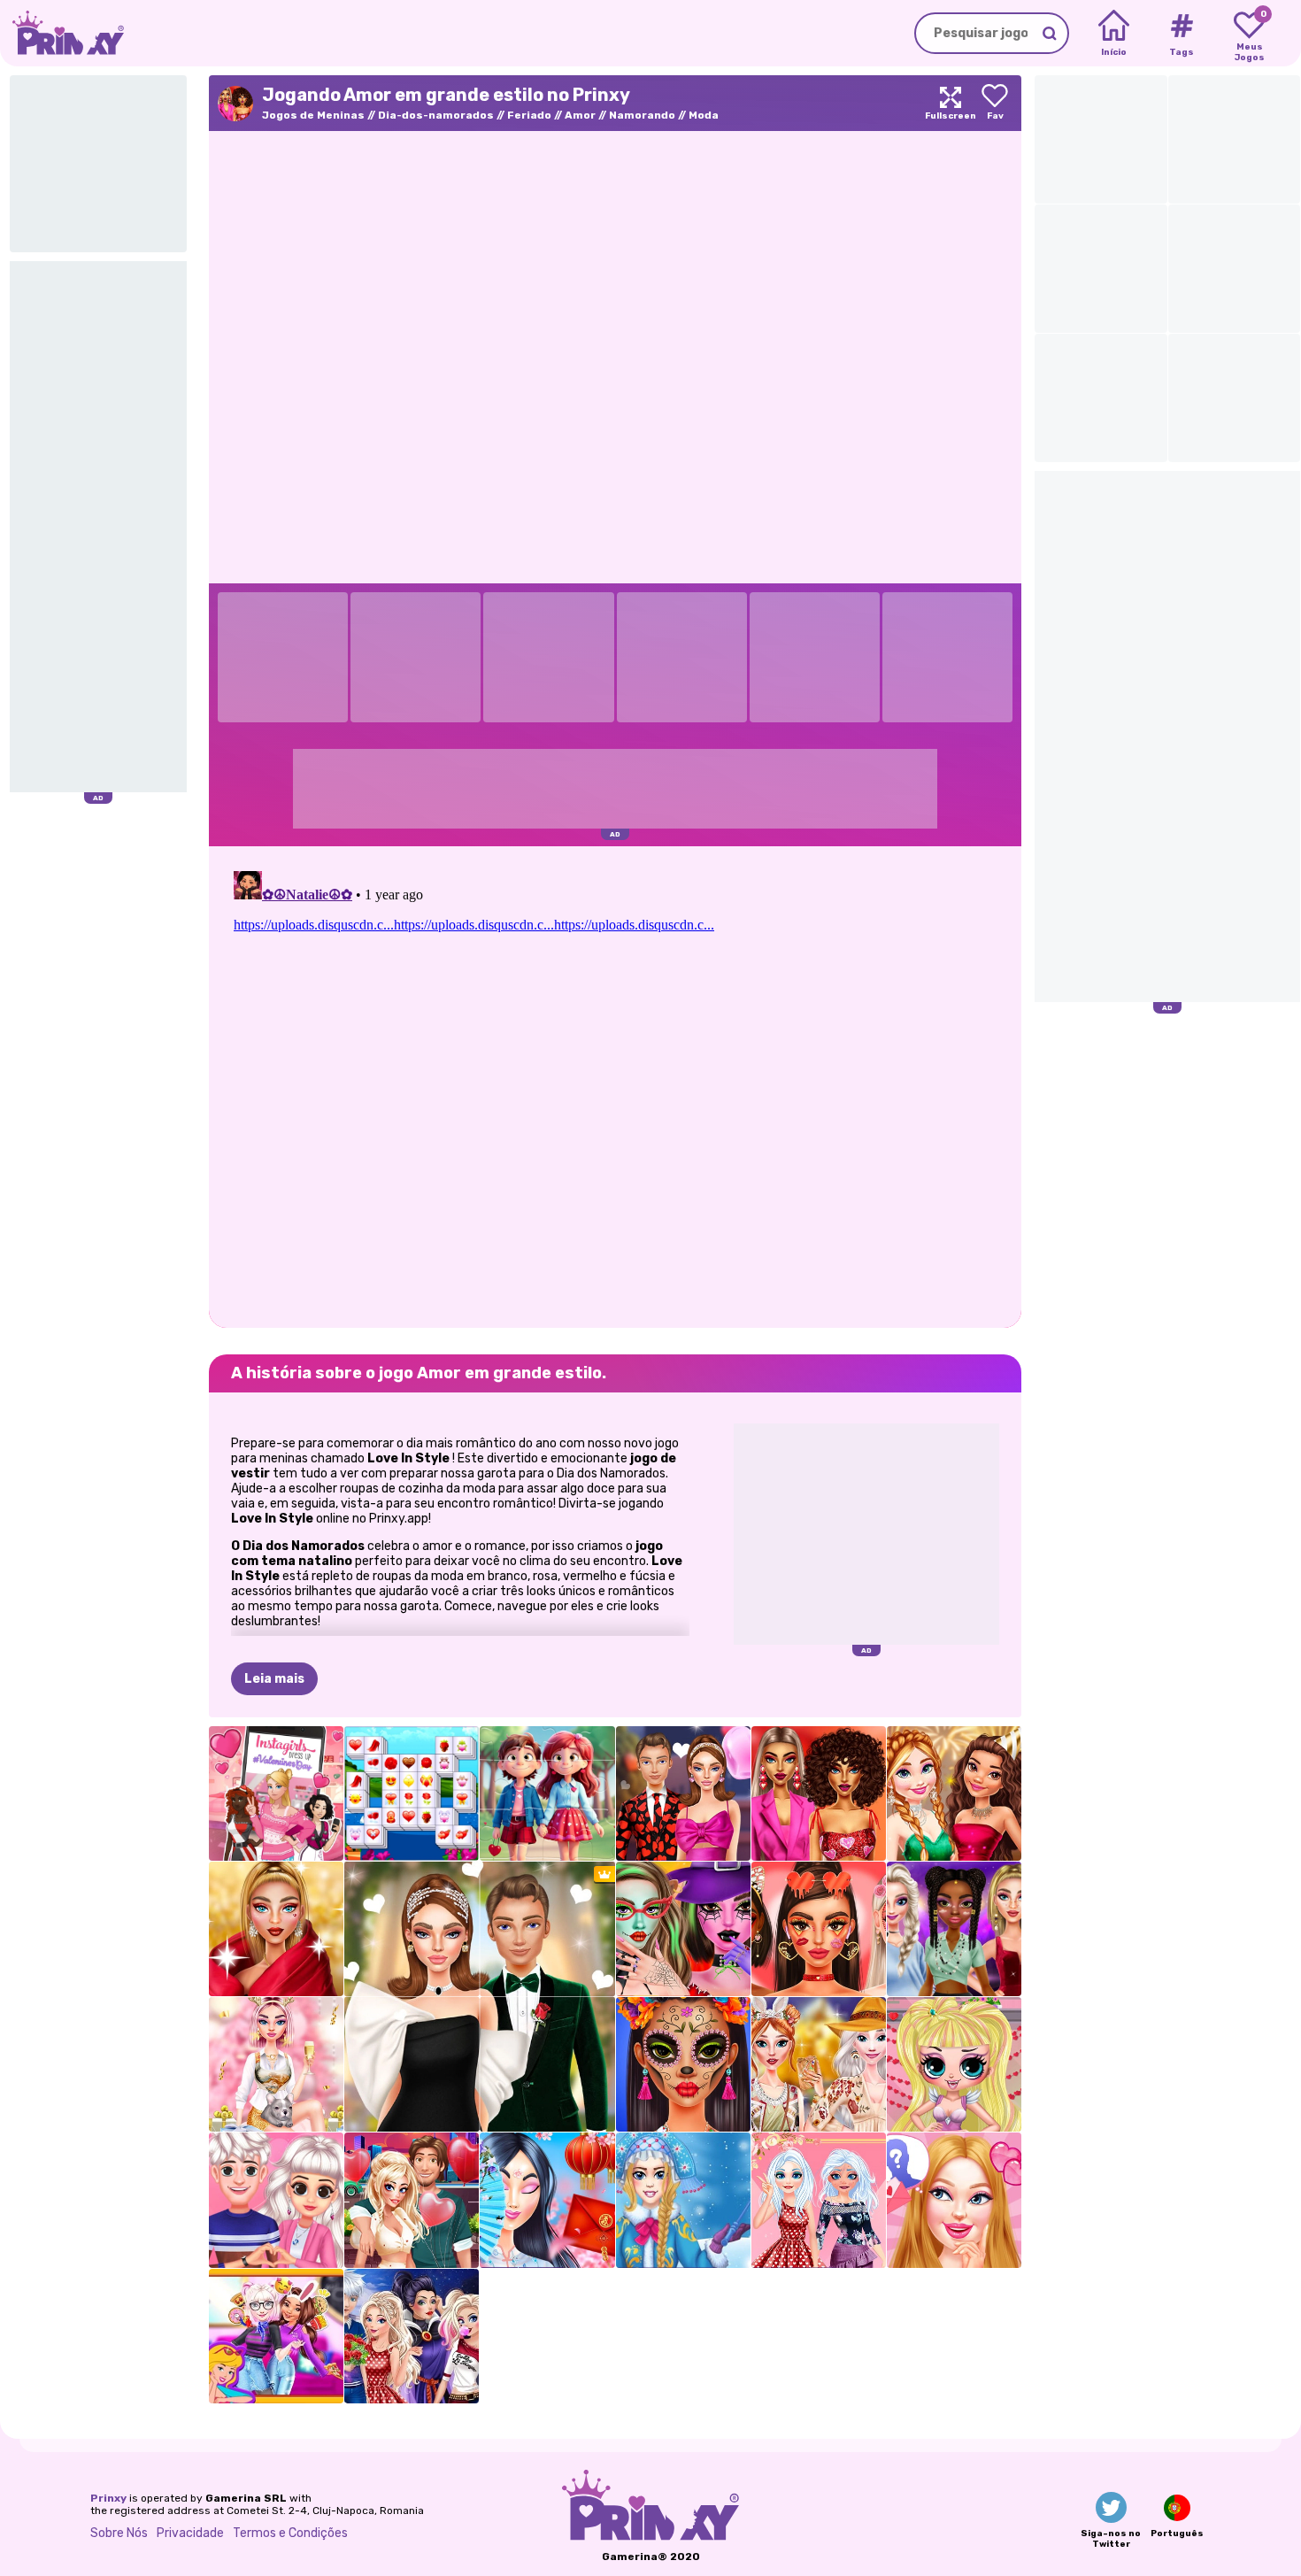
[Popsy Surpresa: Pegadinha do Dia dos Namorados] (954, 2064)
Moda (704, 115)
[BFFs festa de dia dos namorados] (276, 2336)
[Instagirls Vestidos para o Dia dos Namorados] (276, 1793)
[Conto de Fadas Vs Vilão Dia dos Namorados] (412, 2336)
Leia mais (274, 1679)
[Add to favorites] (995, 103)
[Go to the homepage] (62, 33)
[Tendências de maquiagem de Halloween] (683, 2064)
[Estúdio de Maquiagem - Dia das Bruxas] (683, 1929)
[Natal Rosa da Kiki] (276, 2064)
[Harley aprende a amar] (412, 2200)
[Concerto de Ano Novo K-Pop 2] (954, 1929)
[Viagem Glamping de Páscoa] (819, 2064)
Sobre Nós (119, 2533)
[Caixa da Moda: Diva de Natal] (276, 1929)
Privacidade (190, 2533)
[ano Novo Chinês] (547, 2200)
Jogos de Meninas (313, 115)
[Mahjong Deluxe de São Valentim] (412, 1793)
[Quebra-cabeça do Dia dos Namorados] (547, 1793)
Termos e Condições (290, 2533)
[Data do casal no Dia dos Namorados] (683, 1793)
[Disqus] (615, 1085)
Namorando (642, 115)
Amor (580, 115)
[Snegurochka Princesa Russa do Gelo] (683, 2200)
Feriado (529, 115)
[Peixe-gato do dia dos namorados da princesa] (819, 2200)
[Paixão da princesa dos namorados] (276, 2200)
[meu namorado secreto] (954, 2200)
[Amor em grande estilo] (819, 1793)
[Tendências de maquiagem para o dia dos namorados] (819, 1929)
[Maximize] (951, 103)
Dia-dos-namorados (436, 115)
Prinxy (108, 2498)
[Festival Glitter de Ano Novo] (954, 1793)
